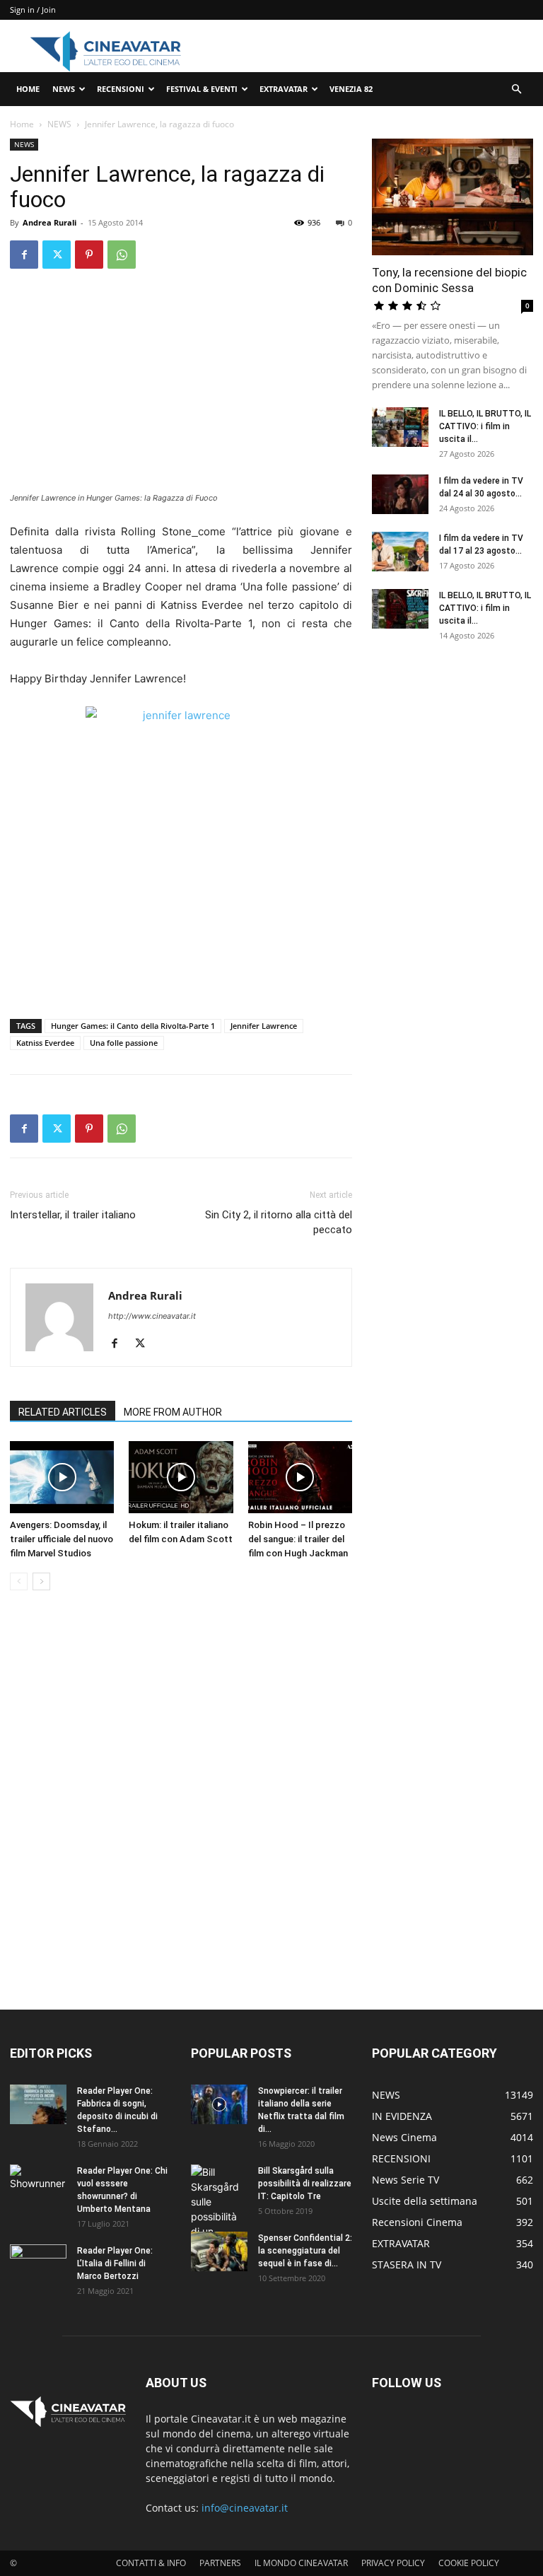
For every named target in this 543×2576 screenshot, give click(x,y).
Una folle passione (124, 1043)
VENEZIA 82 (351, 89)
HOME (28, 89)
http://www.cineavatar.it (152, 1316)
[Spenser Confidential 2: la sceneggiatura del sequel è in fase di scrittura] (219, 2251)
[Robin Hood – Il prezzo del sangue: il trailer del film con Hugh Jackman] (300, 1477)
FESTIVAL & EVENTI (202, 89)
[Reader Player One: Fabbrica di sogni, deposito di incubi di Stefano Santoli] (38, 2104)
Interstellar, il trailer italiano (73, 1215)
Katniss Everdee (45, 1043)
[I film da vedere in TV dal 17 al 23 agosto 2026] (400, 552)
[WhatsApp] (122, 255)
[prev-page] (19, 1581)
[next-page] (41, 1581)
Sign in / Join (33, 10)
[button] (516, 89)
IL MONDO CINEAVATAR (301, 2563)
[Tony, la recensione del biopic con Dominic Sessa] (452, 197)
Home (22, 124)
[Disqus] (181, 1801)
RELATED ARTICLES (63, 1412)
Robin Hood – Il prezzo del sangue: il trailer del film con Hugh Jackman (298, 1539)
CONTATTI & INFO (151, 2563)
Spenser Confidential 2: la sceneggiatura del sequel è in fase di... (305, 2251)
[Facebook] (24, 255)
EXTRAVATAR (284, 89)
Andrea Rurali (49, 222)
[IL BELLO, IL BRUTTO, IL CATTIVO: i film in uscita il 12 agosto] (400, 609)
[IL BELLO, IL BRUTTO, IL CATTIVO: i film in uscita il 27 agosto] (400, 427)
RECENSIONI (121, 89)
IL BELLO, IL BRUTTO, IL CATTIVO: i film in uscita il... (485, 426)
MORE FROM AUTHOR (173, 1412)
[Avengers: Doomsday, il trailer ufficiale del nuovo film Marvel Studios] (62, 1477)
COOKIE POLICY (469, 2563)
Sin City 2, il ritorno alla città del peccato (279, 1222)
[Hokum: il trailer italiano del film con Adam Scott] (181, 1477)
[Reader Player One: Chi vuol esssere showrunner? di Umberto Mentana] (38, 2184)
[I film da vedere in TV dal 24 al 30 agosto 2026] (400, 494)
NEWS (64, 89)
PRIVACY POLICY (393, 2563)
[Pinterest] (89, 255)
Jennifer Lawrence (264, 1026)
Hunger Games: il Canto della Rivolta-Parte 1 (133, 1026)
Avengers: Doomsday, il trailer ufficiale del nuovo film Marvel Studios (62, 1539)
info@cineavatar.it (245, 2508)
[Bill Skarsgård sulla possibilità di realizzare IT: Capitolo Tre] (219, 2216)
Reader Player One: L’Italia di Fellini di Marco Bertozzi (115, 2263)
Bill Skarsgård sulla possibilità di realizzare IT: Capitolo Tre (305, 2184)
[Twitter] (57, 255)
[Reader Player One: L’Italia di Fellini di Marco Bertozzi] (38, 2264)
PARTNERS (220, 2563)
